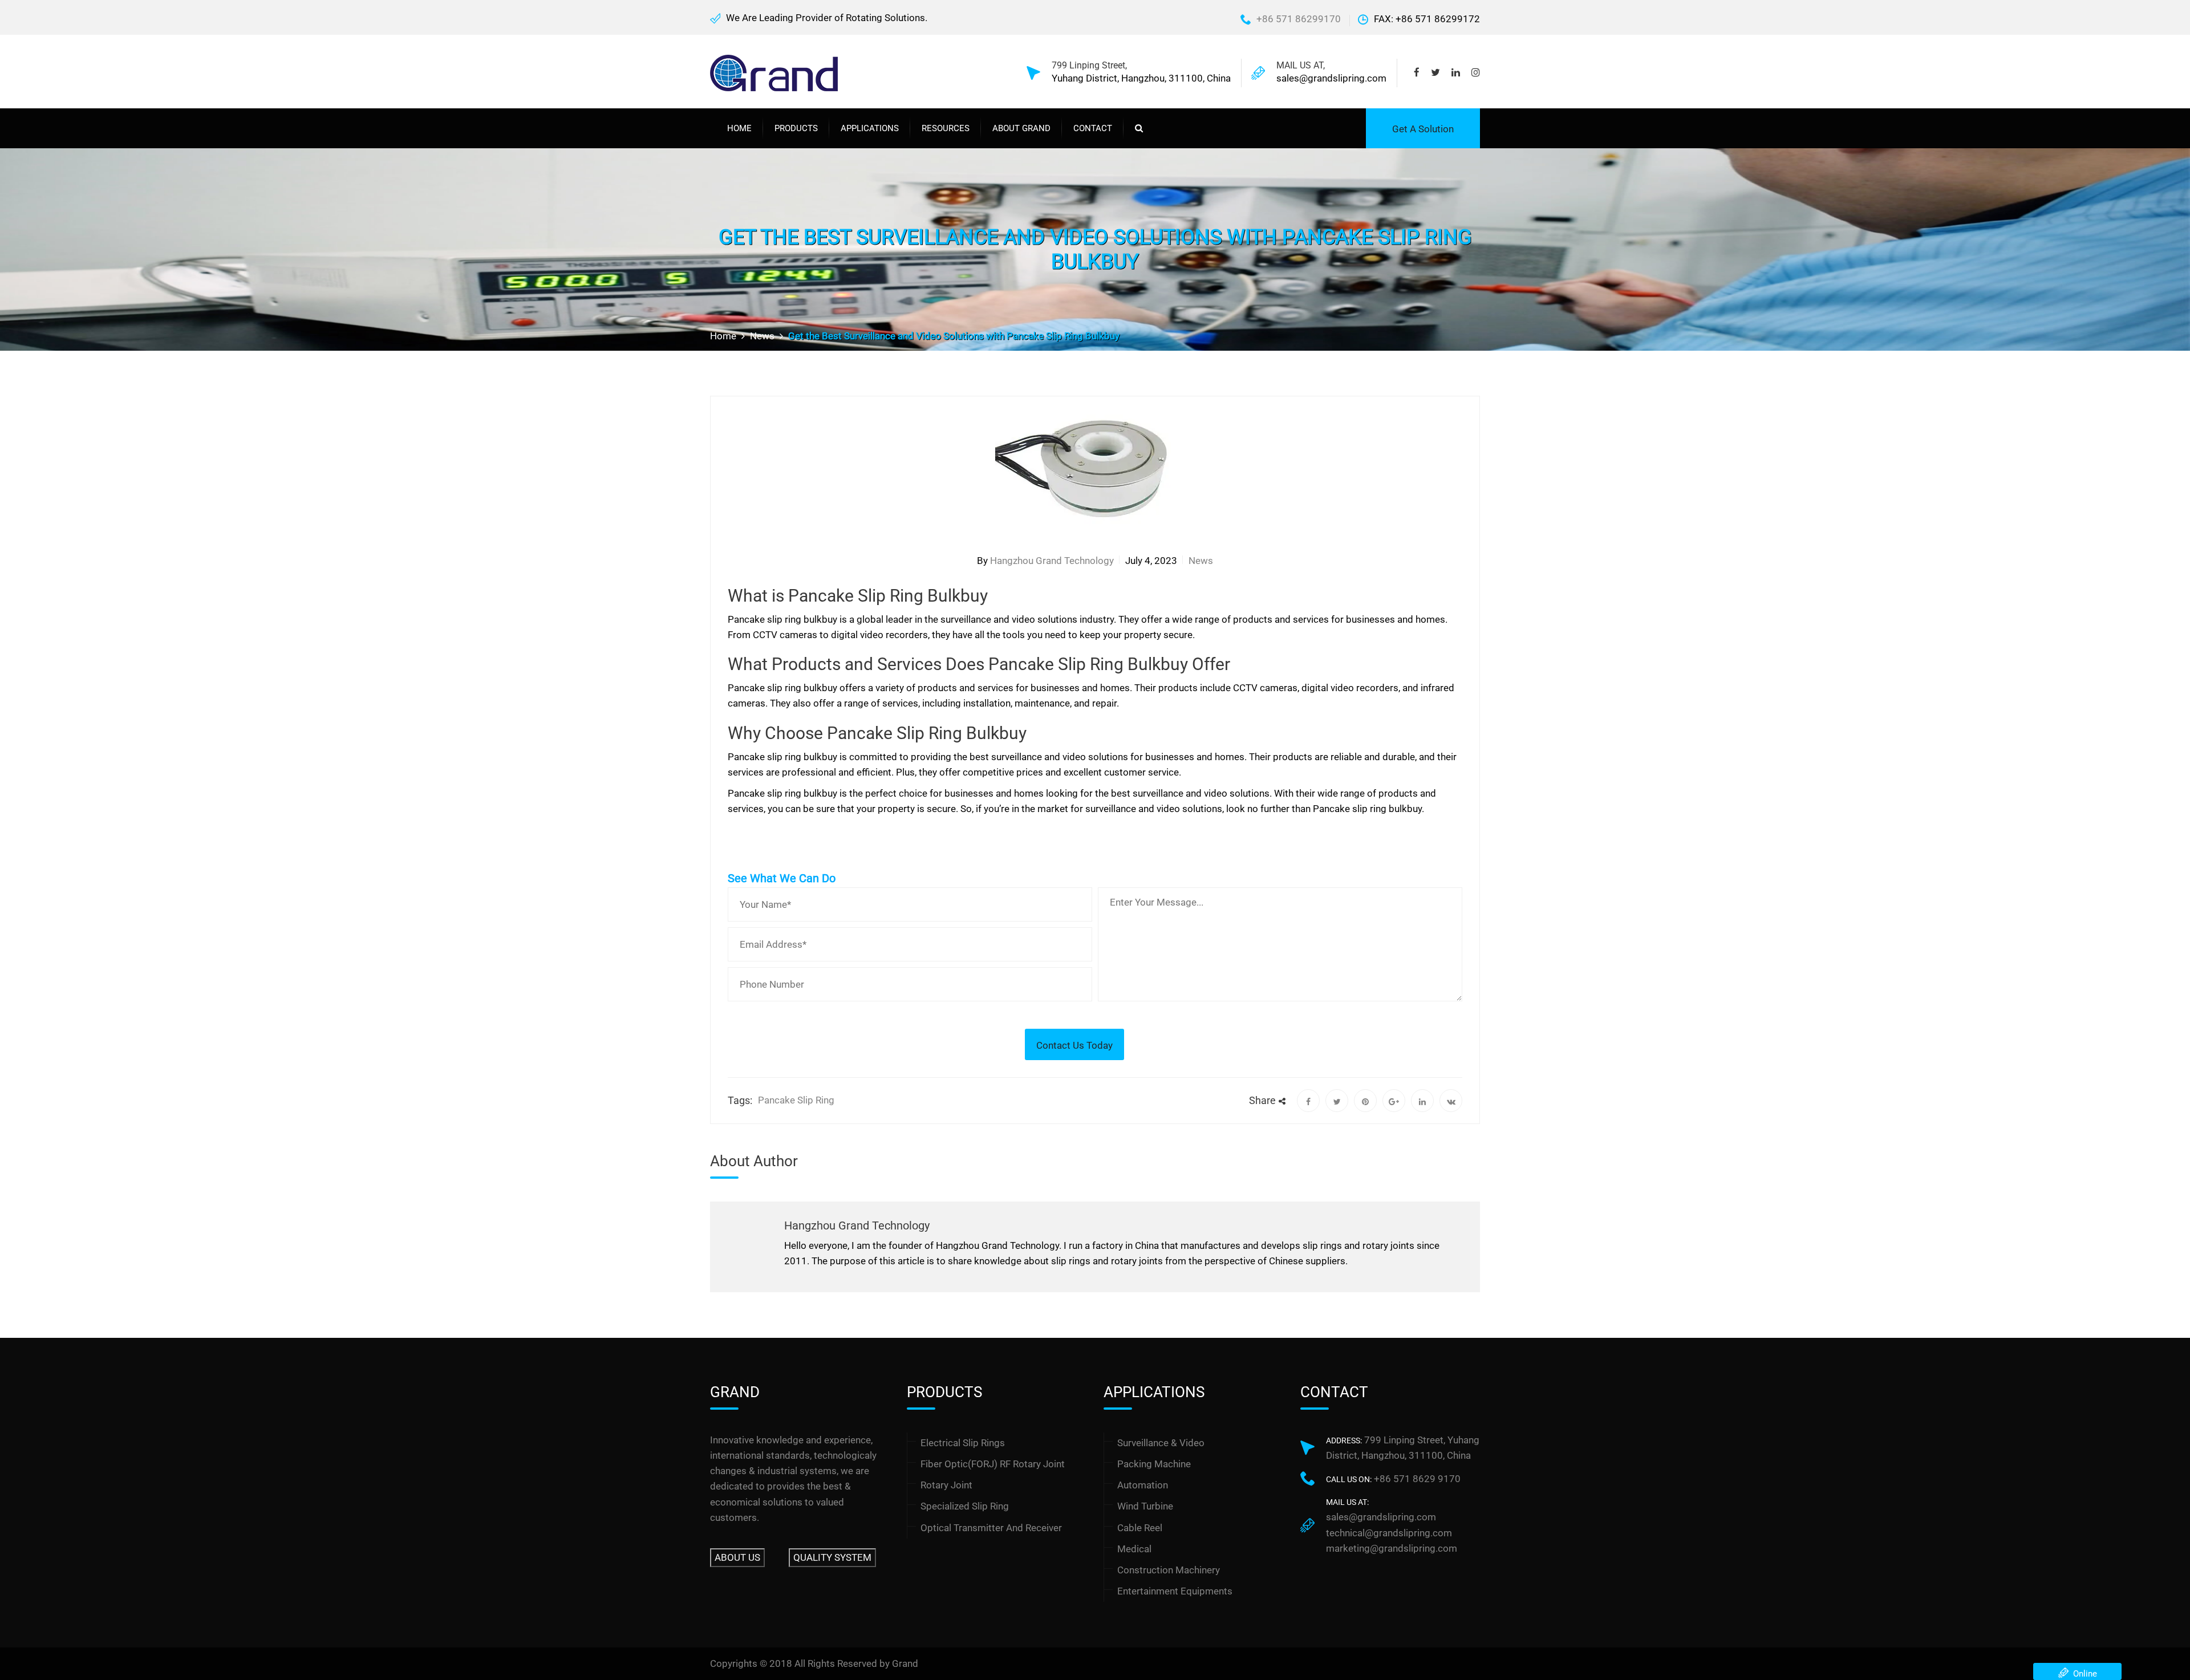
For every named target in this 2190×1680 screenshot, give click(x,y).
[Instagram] (1473, 73)
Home (739, 128)
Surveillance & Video (1161, 1443)
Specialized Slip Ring (965, 1506)
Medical (1134, 1549)
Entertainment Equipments (1175, 1591)
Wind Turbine (1145, 1506)
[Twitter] (1435, 73)
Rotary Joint (946, 1485)
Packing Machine (1154, 1464)
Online (2083, 1674)
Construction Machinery (1169, 1570)
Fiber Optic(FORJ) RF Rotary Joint (993, 1464)
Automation (1143, 1485)
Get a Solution (1423, 129)
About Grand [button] (1021, 128)
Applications (870, 128)
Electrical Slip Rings (963, 1443)
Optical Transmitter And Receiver (991, 1528)
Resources (946, 128)
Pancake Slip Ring (796, 1100)
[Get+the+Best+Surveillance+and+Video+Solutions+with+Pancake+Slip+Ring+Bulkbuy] (1337, 1101)
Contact (1093, 128)
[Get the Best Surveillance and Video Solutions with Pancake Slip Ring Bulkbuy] (1308, 1101)
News (1201, 561)
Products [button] (796, 128)
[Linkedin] (1456, 73)
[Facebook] (1420, 73)
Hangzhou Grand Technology (1052, 561)
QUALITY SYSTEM (832, 1557)
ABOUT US (737, 1557)
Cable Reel (1140, 1528)
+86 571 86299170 (1299, 19)
